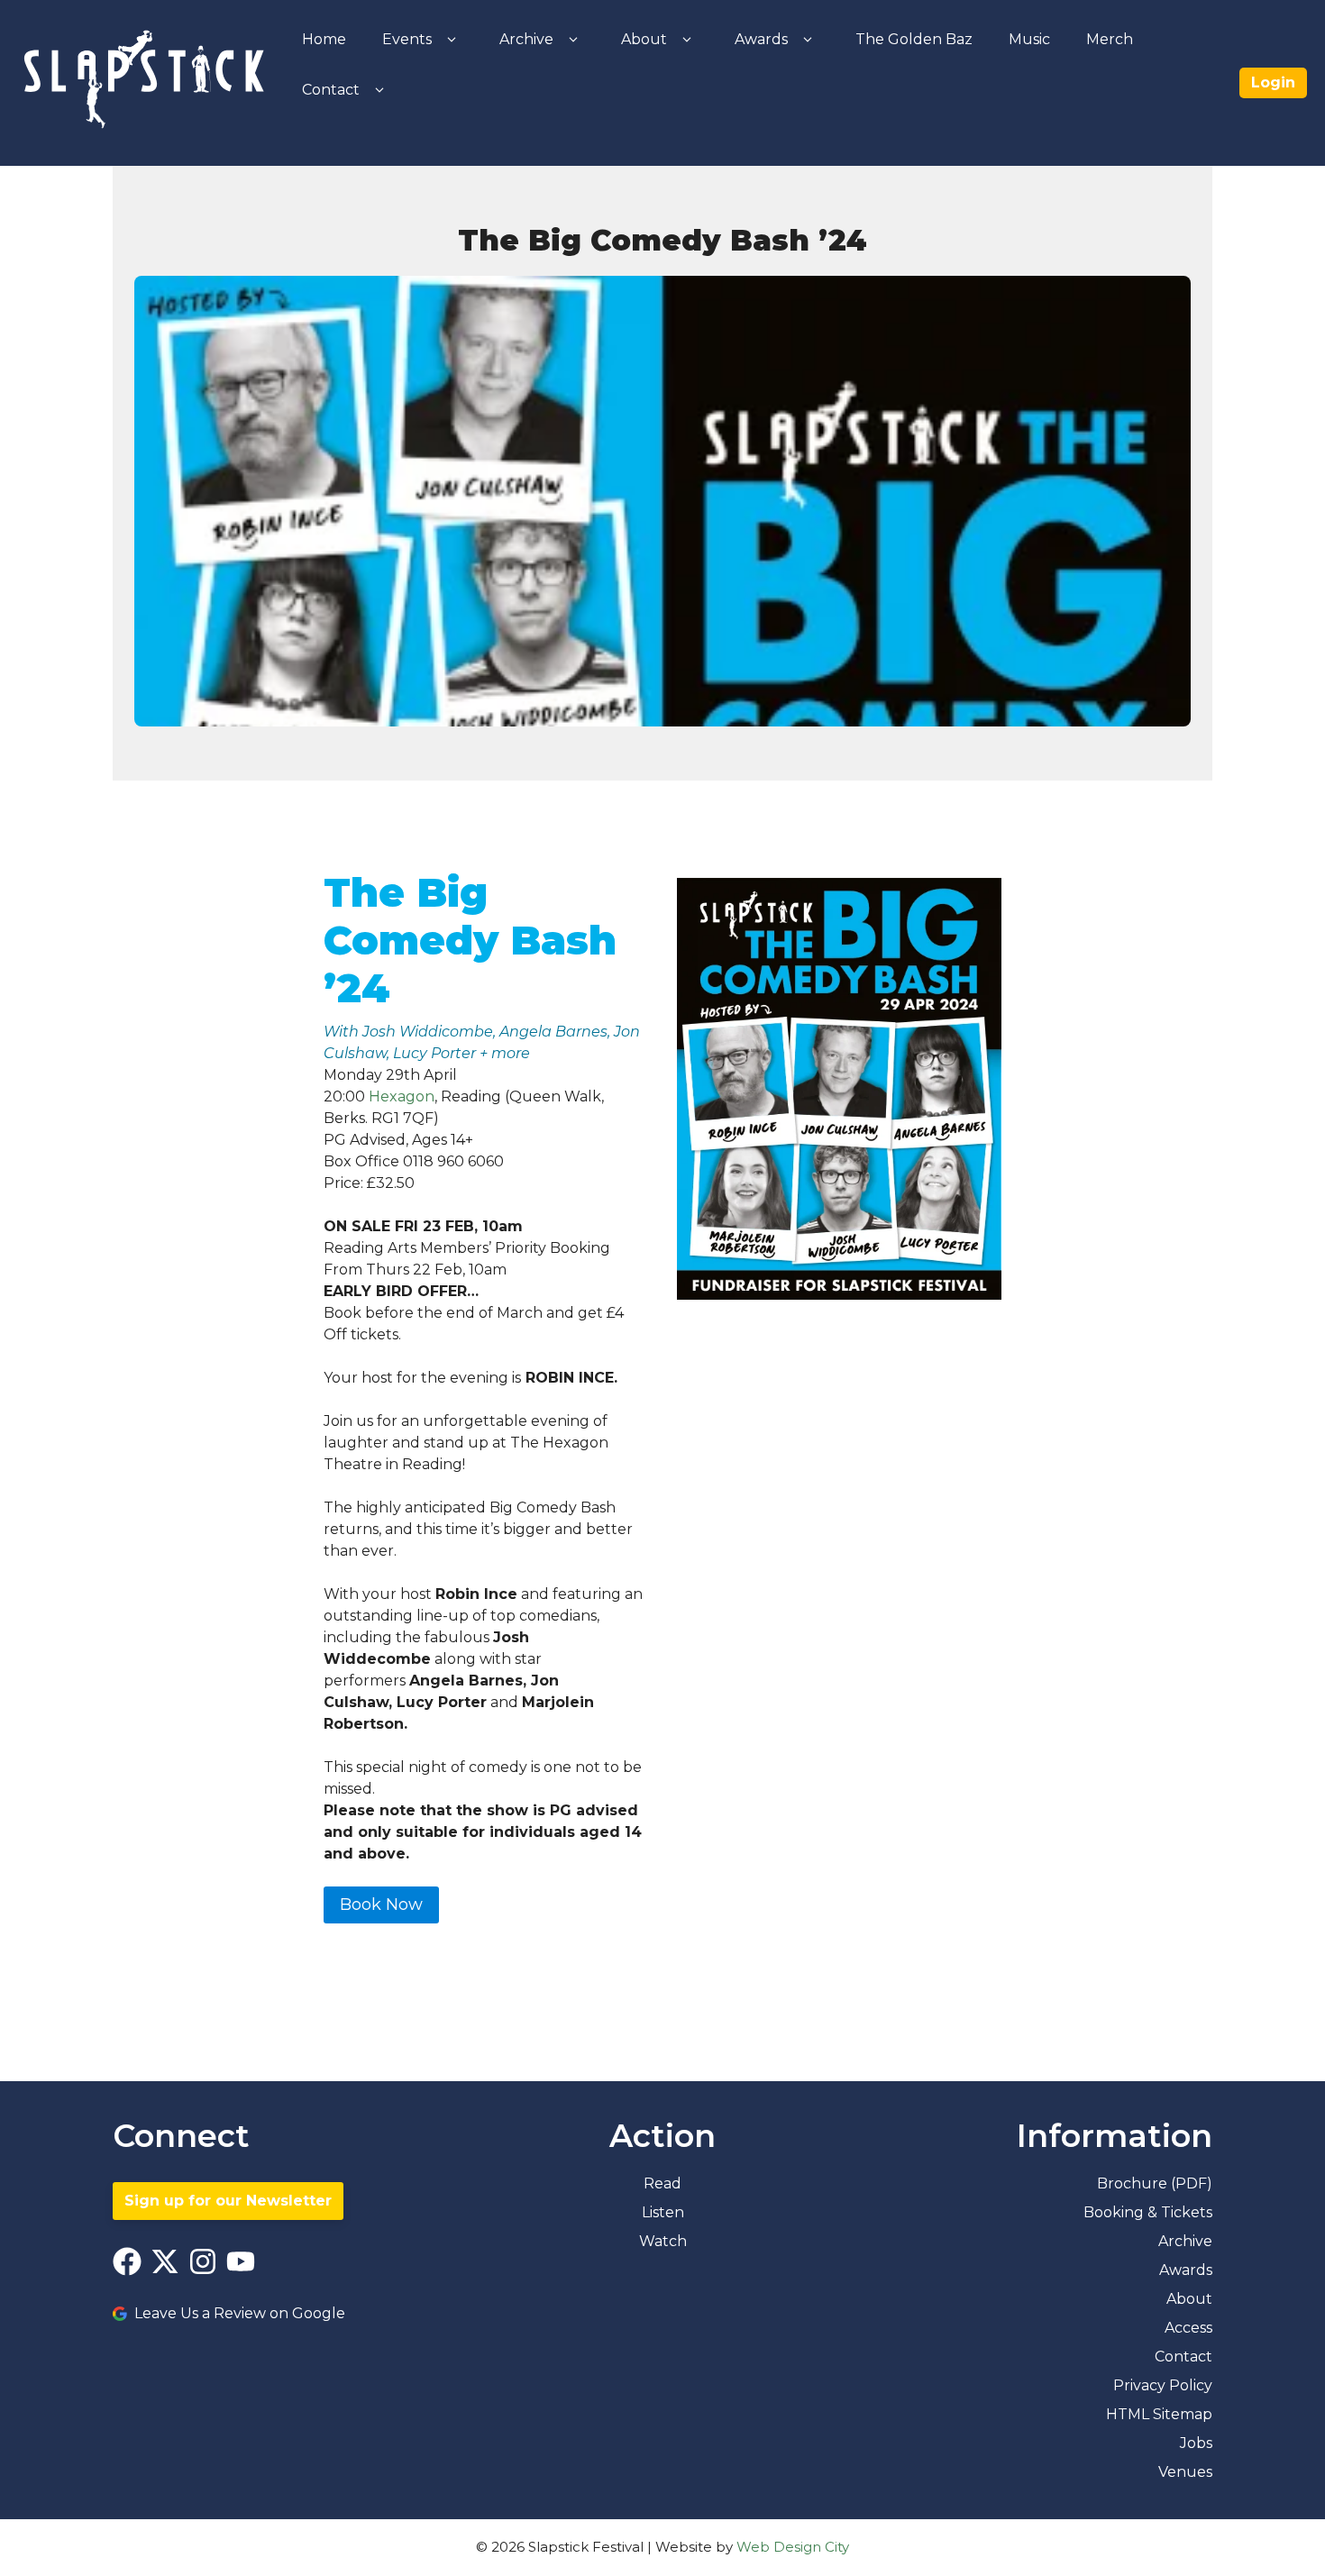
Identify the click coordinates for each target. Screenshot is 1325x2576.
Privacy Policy (1163, 2385)
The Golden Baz (914, 39)
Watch (663, 2241)
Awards (761, 39)
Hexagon (402, 1096)
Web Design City (793, 2547)
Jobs (1196, 2443)
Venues (1185, 2472)
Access (1188, 2328)
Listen (663, 2212)
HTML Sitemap (1159, 2414)
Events (407, 39)
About (644, 39)
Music (1029, 39)
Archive (526, 39)
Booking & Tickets (1148, 2212)
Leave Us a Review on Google (240, 2313)
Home (324, 39)
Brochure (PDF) (1155, 2183)
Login (1273, 82)
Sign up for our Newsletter (228, 2201)
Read (662, 2183)
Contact (331, 90)
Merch (1110, 39)
